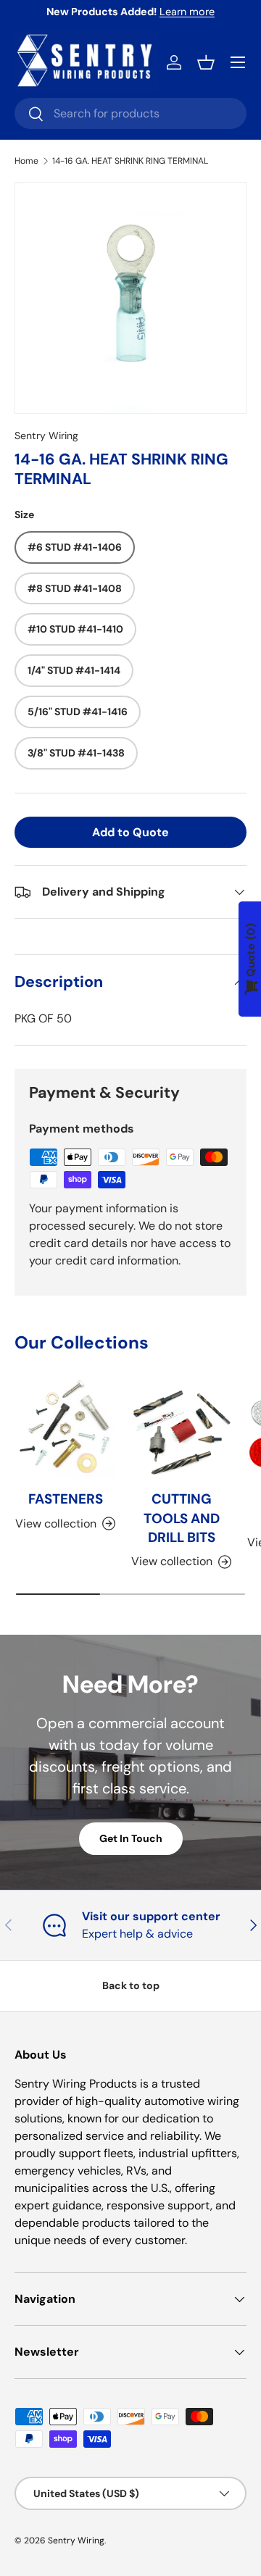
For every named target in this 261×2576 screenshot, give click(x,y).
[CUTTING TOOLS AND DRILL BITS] (181, 1427)
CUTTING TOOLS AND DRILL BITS (182, 1518)
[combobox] (130, 113)
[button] (206, 62)
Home (26, 161)
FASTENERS (66, 1499)
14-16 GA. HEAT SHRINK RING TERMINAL (130, 161)
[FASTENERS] (65, 1427)
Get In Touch (131, 1838)
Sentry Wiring (46, 435)
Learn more (187, 12)
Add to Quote (130, 832)
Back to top (131, 1985)
